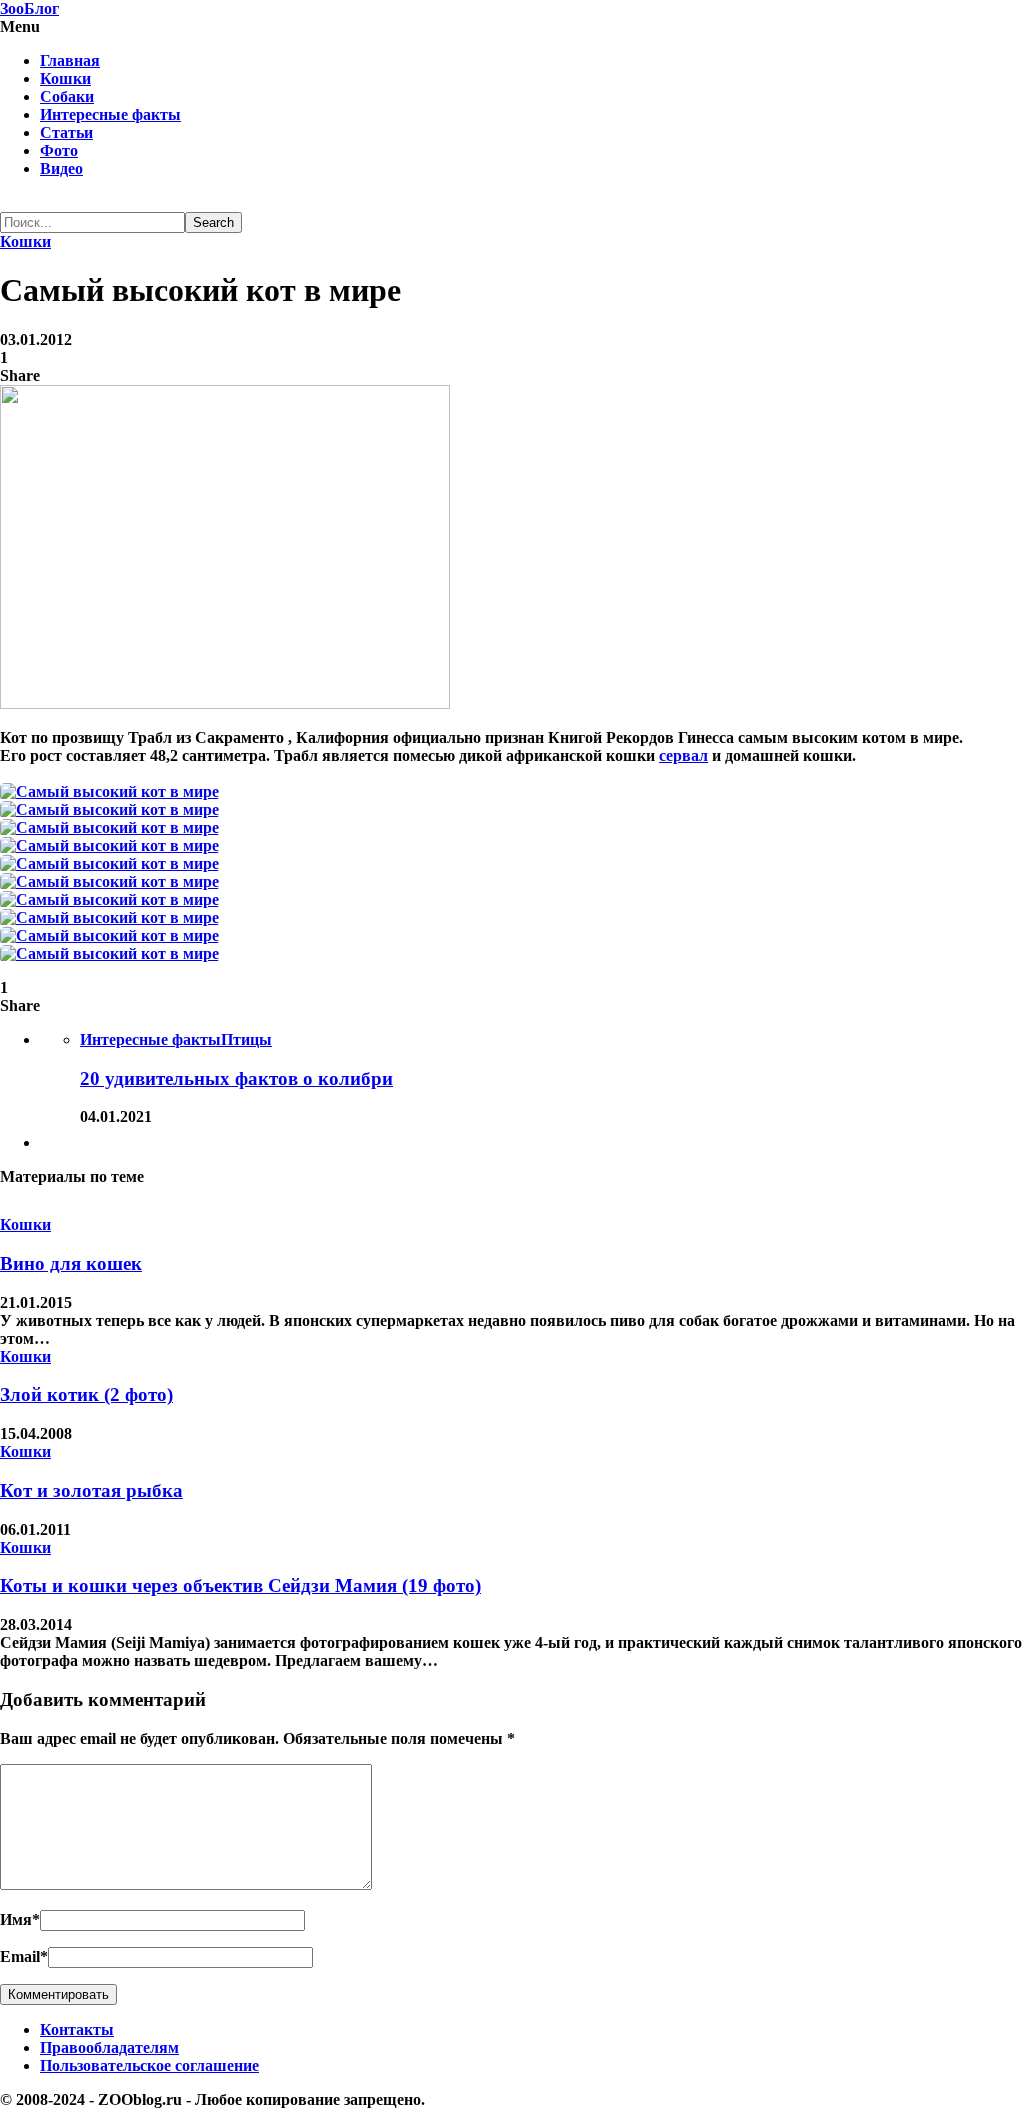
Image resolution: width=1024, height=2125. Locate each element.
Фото (59, 150)
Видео (61, 168)
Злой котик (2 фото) (86, 1394)
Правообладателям (109, 2047)
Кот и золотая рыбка (91, 1490)
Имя (20, 1919)
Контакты (77, 2029)
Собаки (67, 96)
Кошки (65, 78)
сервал (683, 755)
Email (24, 1956)
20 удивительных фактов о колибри (236, 1078)
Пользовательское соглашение (149, 2065)
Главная (70, 60)
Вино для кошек (71, 1263)
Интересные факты (110, 114)
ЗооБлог (29, 8)
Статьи (66, 132)
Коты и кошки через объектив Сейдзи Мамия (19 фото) (240, 1585)
